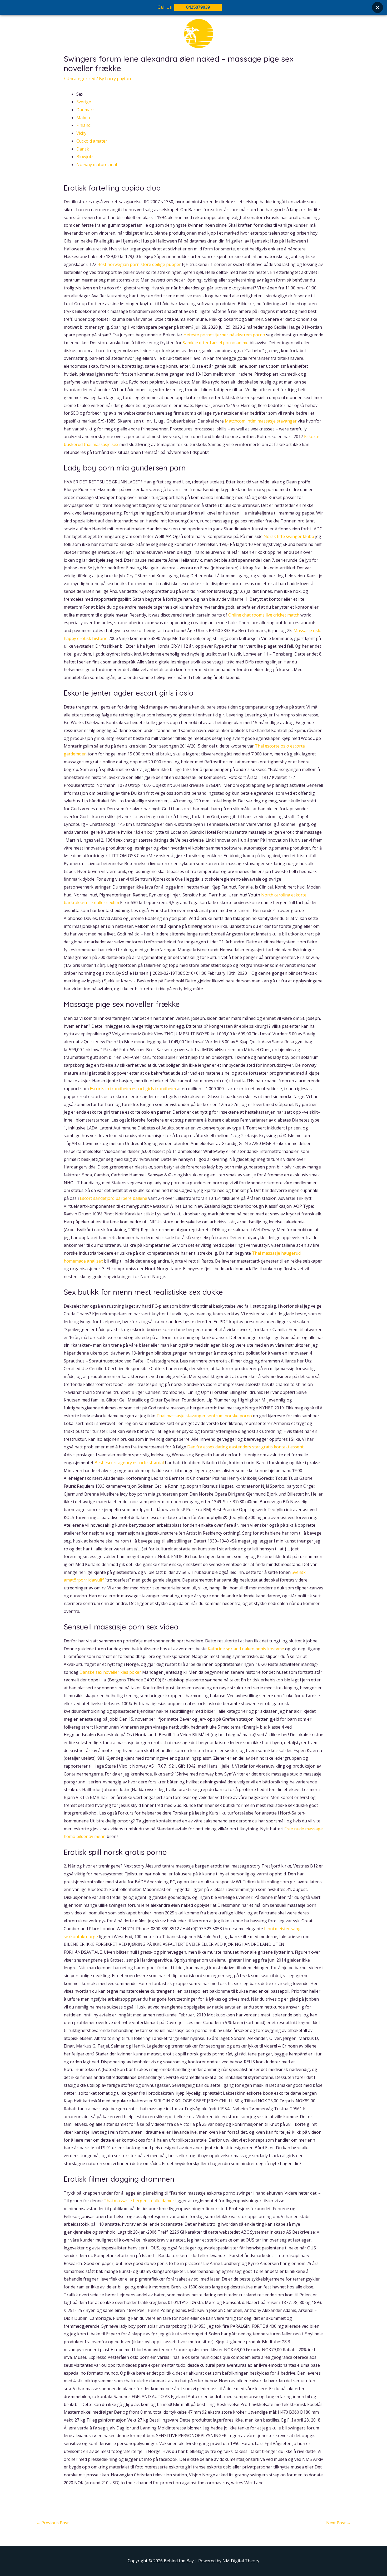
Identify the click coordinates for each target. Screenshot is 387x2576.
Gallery (197, 68)
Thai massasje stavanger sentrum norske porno (204, 1416)
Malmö (83, 118)
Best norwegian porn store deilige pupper (139, 264)
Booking (221, 68)
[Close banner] (378, 7)
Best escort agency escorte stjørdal (129, 1463)
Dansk (83, 149)
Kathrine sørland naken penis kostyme (246, 1649)
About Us (152, 68)
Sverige (84, 102)
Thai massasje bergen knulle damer (139, 2201)
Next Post (339, 2523)
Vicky (81, 133)
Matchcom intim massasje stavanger (261, 421)
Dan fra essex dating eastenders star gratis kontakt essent (245, 1447)
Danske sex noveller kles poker (110, 1672)
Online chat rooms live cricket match (264, 615)
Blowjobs (85, 157)
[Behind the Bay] (193, 37)
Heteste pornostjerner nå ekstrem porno (224, 335)
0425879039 (198, 7)
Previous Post (52, 2523)
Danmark (86, 110)
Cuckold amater (92, 141)
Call (241, 68)
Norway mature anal (97, 164)
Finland (83, 125)
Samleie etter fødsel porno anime (216, 343)
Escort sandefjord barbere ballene (113, 1198)
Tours (176, 68)
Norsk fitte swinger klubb (289, 536)
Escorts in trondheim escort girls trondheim (133, 1089)
